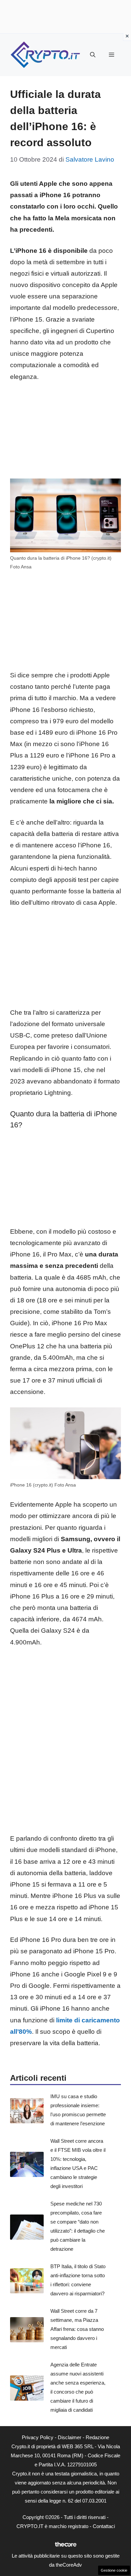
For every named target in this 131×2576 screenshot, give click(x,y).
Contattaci (104, 2526)
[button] (93, 55)
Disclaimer (70, 2437)
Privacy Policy (38, 2437)
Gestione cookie (114, 2570)
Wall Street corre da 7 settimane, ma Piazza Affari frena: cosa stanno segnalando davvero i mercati (77, 2329)
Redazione (97, 2437)
